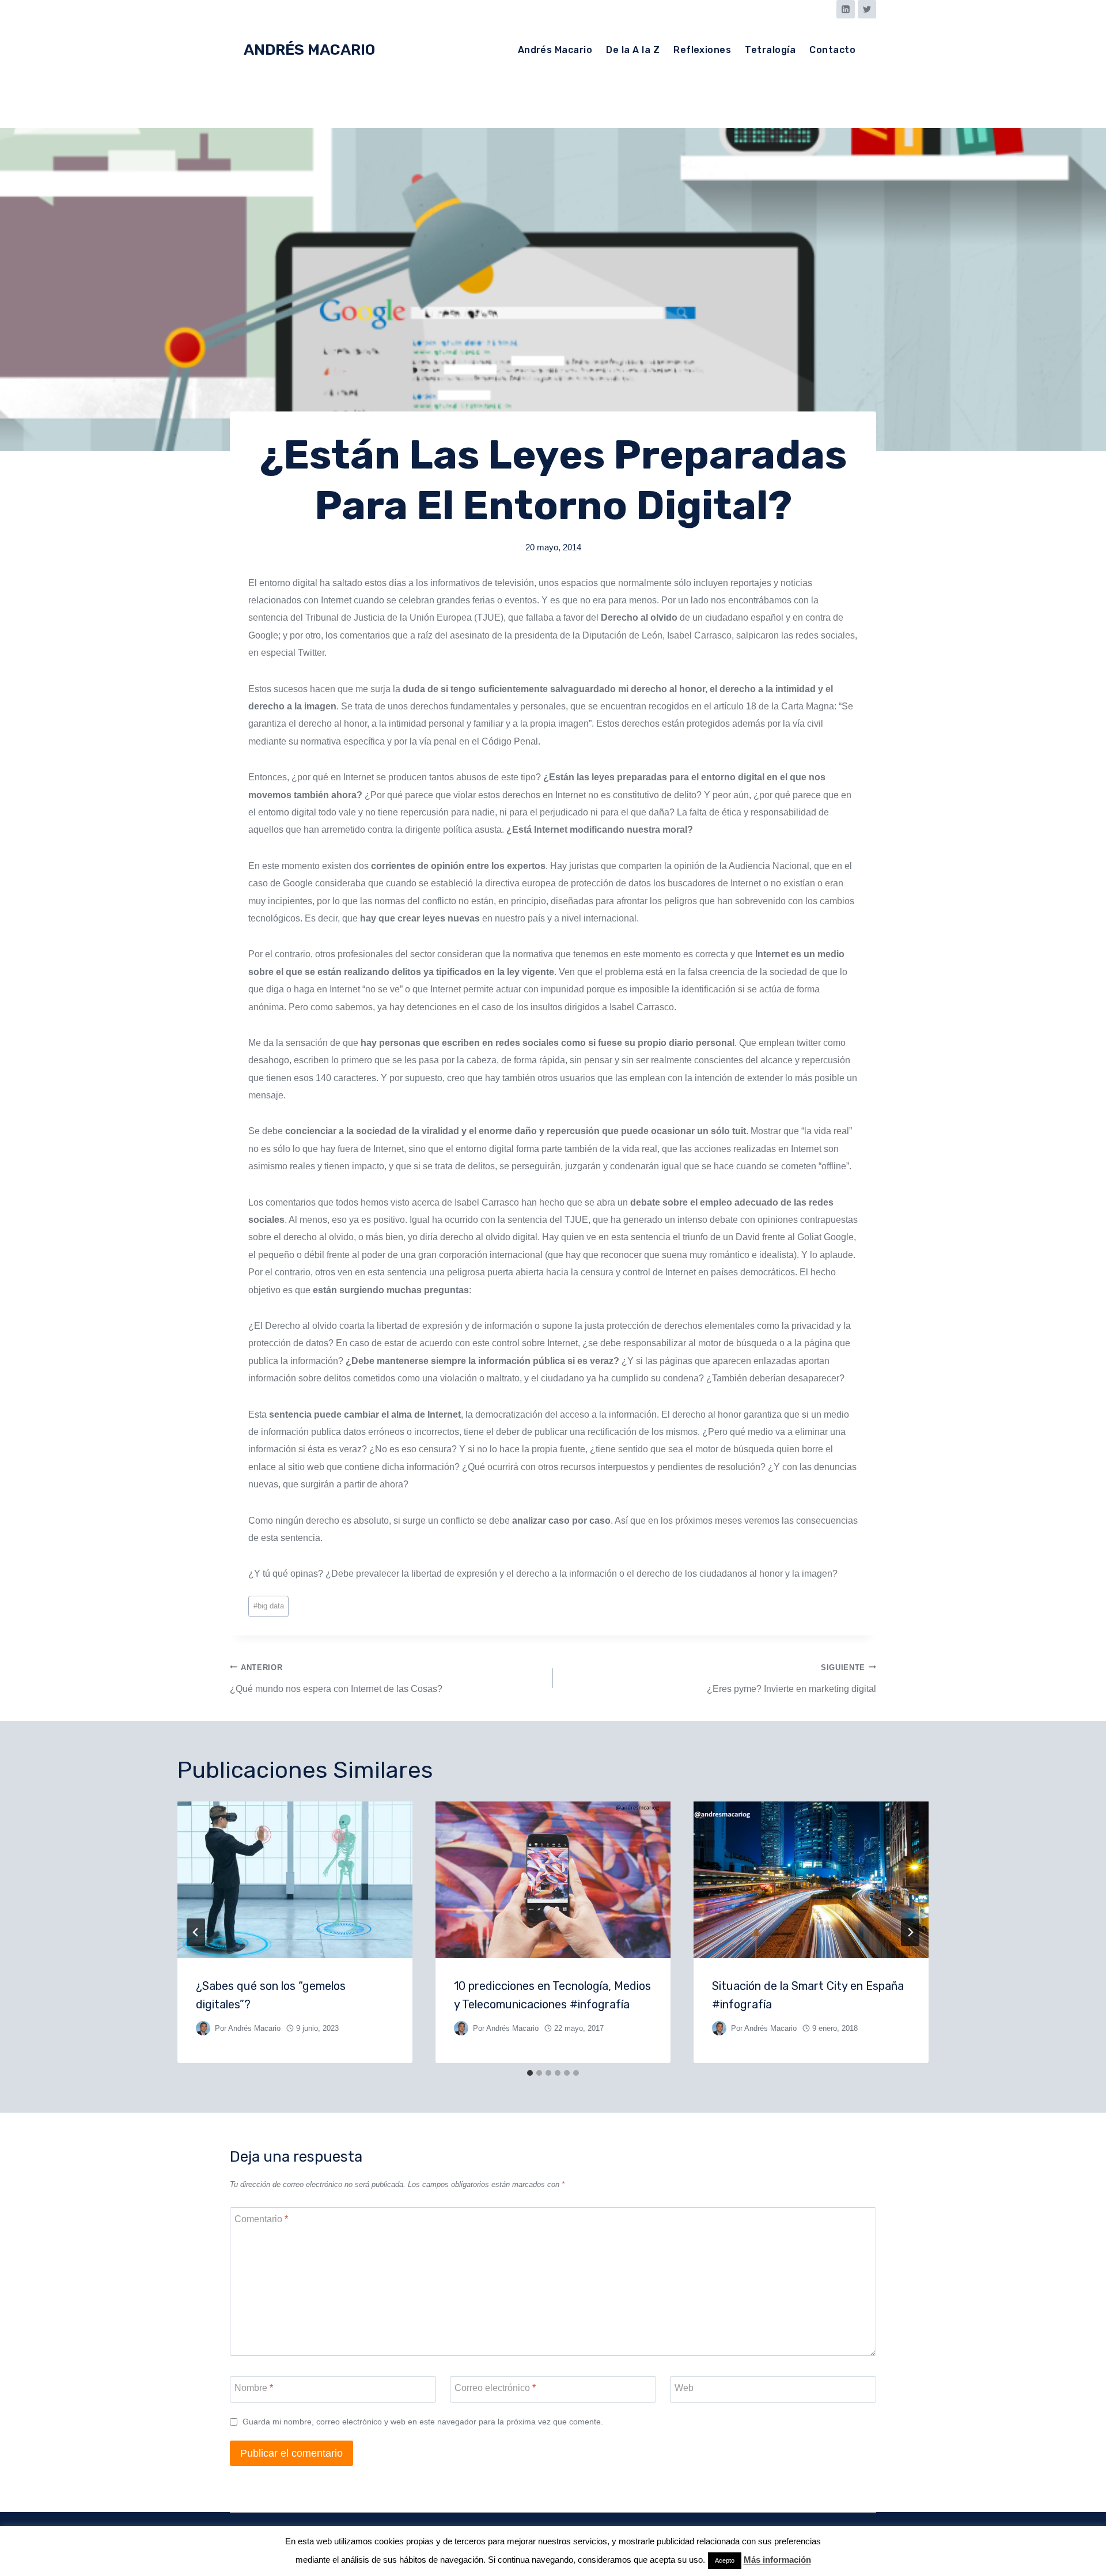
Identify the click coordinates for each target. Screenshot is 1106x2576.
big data (269, 1606)
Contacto (832, 50)
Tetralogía (770, 50)
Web (684, 2388)
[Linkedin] (846, 9)
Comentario (261, 2219)
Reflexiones (702, 50)
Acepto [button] (725, 2560)
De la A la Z (633, 50)
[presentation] (295, 1880)
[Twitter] (867, 9)
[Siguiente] (910, 1932)
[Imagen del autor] (203, 2028)
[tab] (530, 2073)
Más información (777, 2560)
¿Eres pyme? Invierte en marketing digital (791, 1678)
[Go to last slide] (196, 1932)
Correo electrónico (495, 2388)
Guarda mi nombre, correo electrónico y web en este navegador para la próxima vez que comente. (423, 2422)
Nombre (254, 2388)
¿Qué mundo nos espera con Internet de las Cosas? (336, 1678)
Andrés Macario (555, 50)
